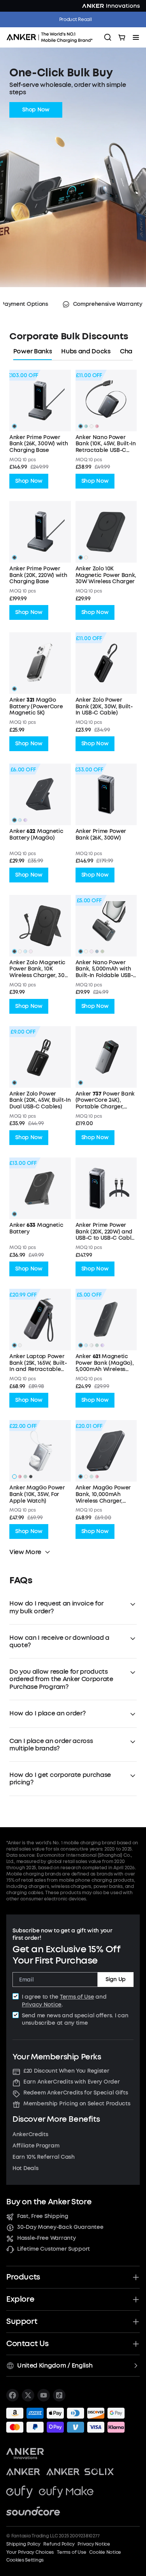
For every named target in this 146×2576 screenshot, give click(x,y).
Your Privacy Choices (30, 2552)
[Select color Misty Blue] (20, 820)
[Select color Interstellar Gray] (14, 820)
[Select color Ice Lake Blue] (97, 951)
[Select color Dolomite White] (91, 1345)
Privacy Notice (42, 2005)
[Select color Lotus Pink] (91, 951)
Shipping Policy (23, 2544)
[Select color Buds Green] (97, 1345)
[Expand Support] (136, 2322)
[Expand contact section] (136, 2344)
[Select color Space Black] (14, 1345)
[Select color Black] (14, 426)
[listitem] (12, 2395)
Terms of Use (77, 1997)
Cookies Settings (25, 2560)
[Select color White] (86, 558)
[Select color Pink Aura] (97, 426)
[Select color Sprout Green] (102, 951)
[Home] (52, 37)
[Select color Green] (25, 1477)
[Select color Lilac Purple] (25, 820)
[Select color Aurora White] (91, 426)
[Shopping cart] (122, 37)
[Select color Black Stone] (14, 689)
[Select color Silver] (20, 1345)
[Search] (108, 37)
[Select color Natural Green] (91, 1477)
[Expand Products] (136, 2277)
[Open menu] (136, 37)
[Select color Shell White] (86, 951)
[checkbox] (16, 1996)
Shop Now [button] (36, 110)
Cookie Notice (105, 2552)
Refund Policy (59, 2544)
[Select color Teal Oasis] (86, 426)
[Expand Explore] (136, 2299)
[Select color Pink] (31, 951)
